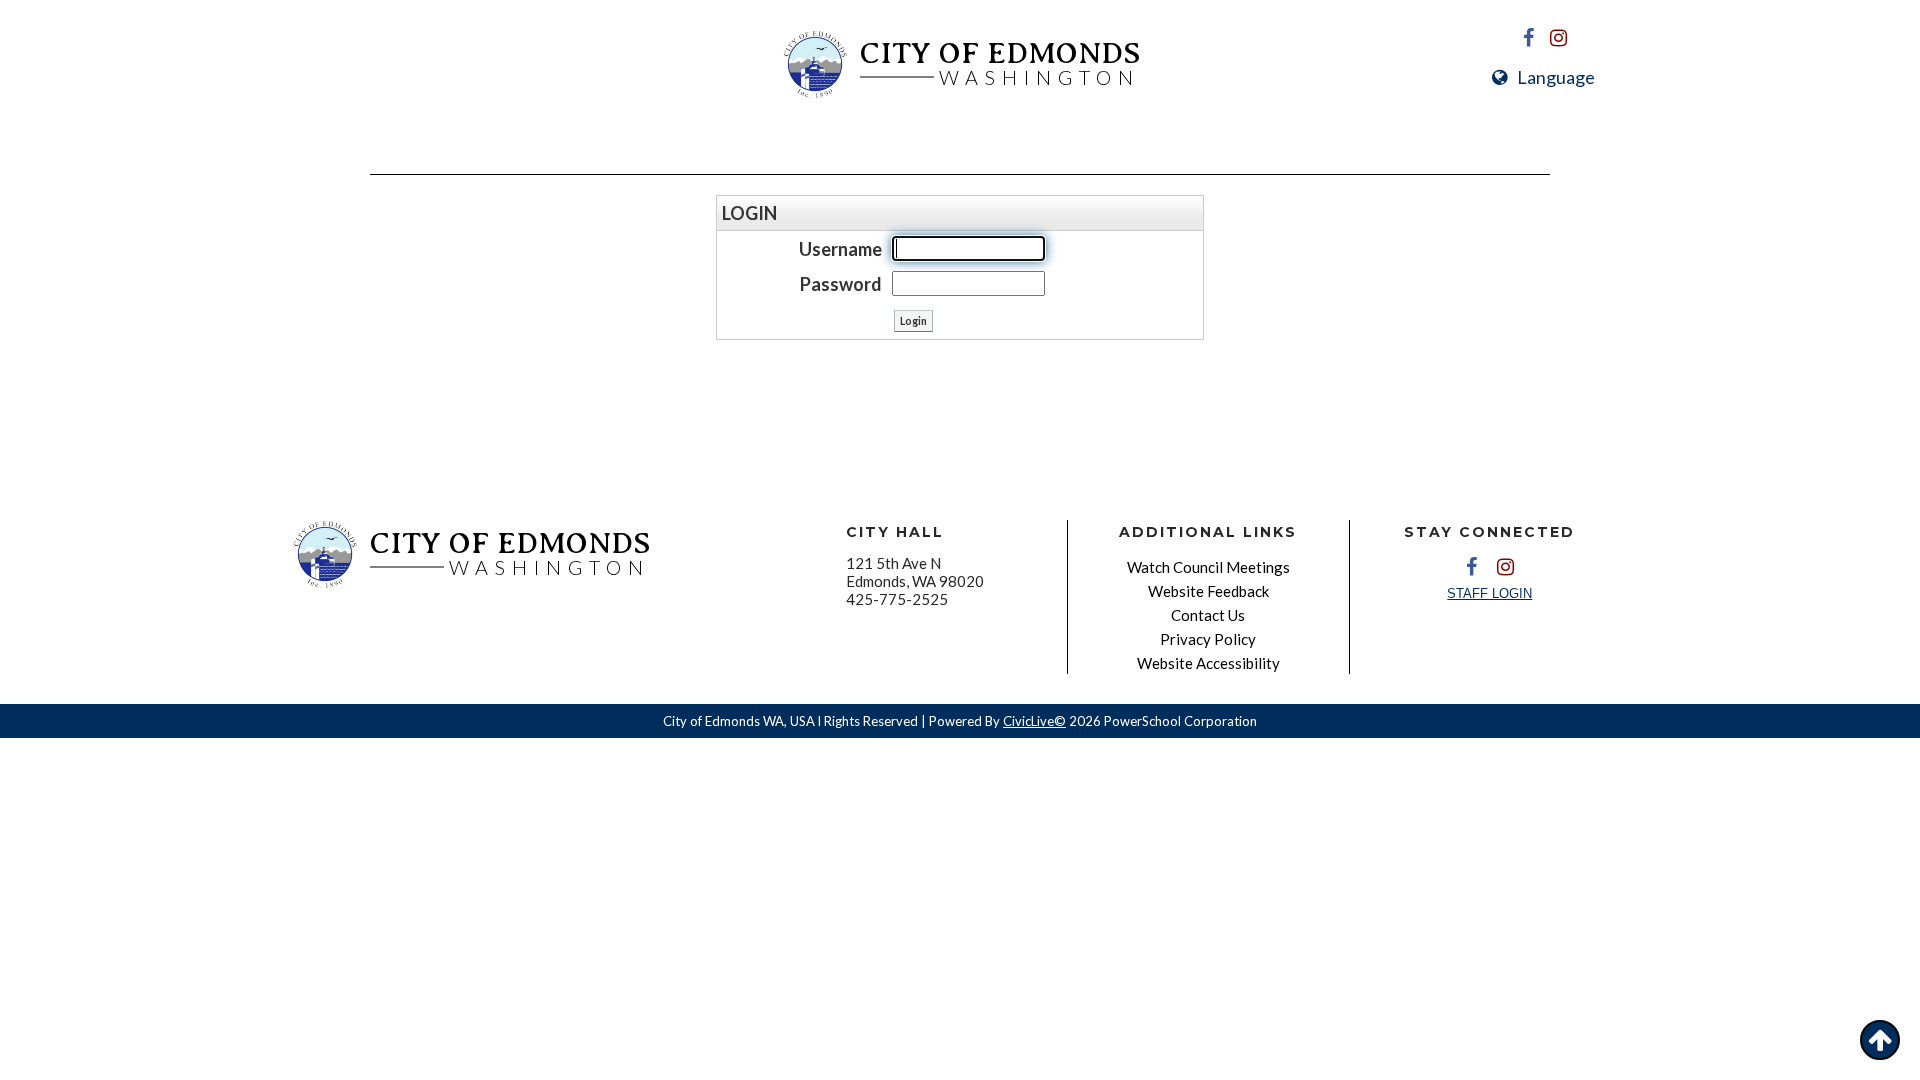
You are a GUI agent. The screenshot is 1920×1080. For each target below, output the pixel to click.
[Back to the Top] (1880, 1040)
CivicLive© (1034, 721)
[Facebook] (1529, 38)
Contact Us (1208, 615)
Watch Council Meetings (1208, 567)
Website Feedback (1208, 591)
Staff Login (1489, 593)
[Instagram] (1559, 38)
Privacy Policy (1208, 639)
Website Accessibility (1208, 663)
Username (840, 249)
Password (841, 284)
